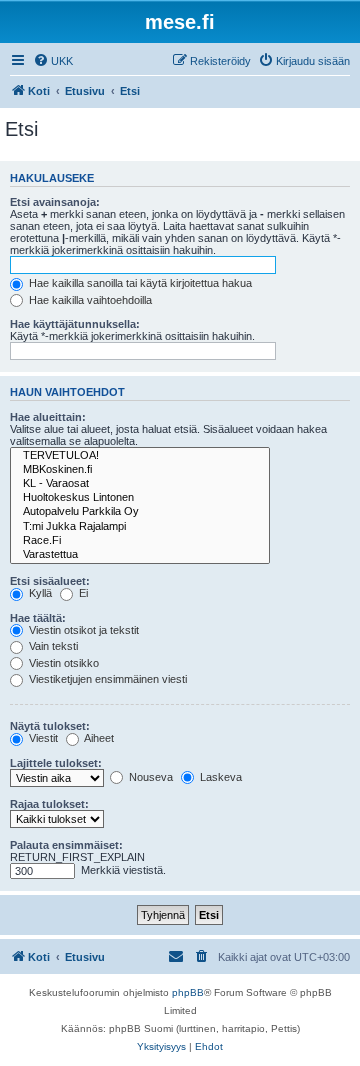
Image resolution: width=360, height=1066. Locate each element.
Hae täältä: (38, 618)
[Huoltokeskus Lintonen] (140, 498)
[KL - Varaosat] (140, 484)
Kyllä (39, 593)
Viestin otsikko (62, 663)
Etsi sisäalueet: (50, 581)
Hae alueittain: (48, 417)
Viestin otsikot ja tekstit (82, 630)
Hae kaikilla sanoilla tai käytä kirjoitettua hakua (139, 283)
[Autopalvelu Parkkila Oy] (140, 512)
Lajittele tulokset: (56, 763)
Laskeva (219, 777)
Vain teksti (52, 646)
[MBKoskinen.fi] (140, 470)
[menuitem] (53, 61)
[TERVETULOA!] (140, 456)
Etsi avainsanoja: (55, 202)
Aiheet (98, 738)
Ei (82, 593)
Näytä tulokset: (50, 726)
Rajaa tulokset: (49, 804)
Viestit (42, 738)
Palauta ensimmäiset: (66, 845)
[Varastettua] (140, 555)
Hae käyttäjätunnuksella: (75, 324)
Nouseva (149, 777)
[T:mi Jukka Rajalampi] (140, 527)
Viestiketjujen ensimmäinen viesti (106, 679)
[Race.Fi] (140, 541)
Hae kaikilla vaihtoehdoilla (89, 300)
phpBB (188, 992)
